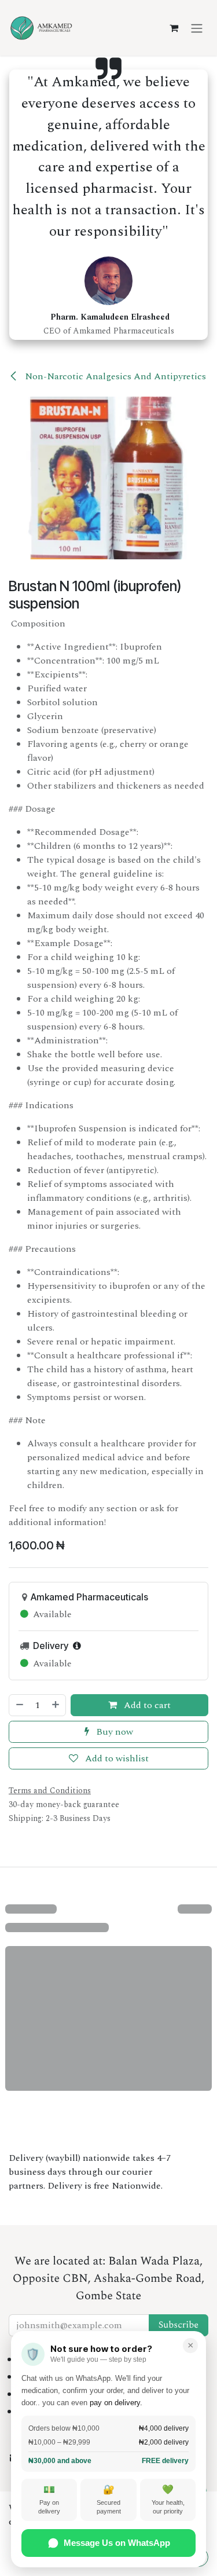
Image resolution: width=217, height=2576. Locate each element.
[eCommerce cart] (174, 28)
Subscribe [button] (179, 2325)
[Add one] (56, 1705)
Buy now (113, 1732)
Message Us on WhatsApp (117, 2543)
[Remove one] (19, 1705)
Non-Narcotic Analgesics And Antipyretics (114, 376)
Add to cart (146, 1705)
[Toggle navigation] (197, 28)
